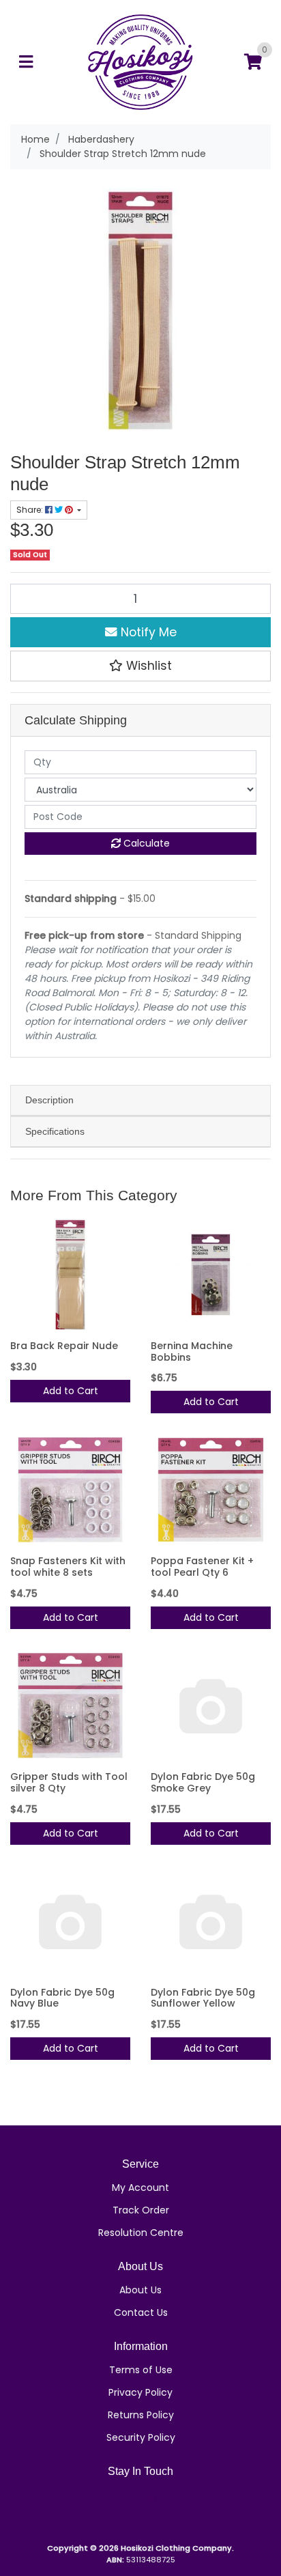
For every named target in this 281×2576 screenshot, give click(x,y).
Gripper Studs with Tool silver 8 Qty (69, 1782)
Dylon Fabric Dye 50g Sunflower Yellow (203, 1998)
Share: (31, 510)
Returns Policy (141, 2415)
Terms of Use (141, 2370)
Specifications (55, 1131)
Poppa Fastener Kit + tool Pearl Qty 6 (202, 1567)
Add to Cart (71, 1391)
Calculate (145, 843)
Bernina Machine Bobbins (192, 1351)
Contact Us (141, 2312)
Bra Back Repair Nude (64, 1346)
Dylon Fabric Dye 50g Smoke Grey (203, 1782)
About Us (140, 2290)
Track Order (141, 2210)
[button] (140, 666)
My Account (140, 2188)
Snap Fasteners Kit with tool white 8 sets (68, 1567)
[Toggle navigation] (26, 62)
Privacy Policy (140, 2392)
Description (49, 1100)
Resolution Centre (141, 2233)
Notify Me (147, 632)
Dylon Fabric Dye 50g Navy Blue (62, 1998)
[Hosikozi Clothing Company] (141, 61)
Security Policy (141, 2437)
